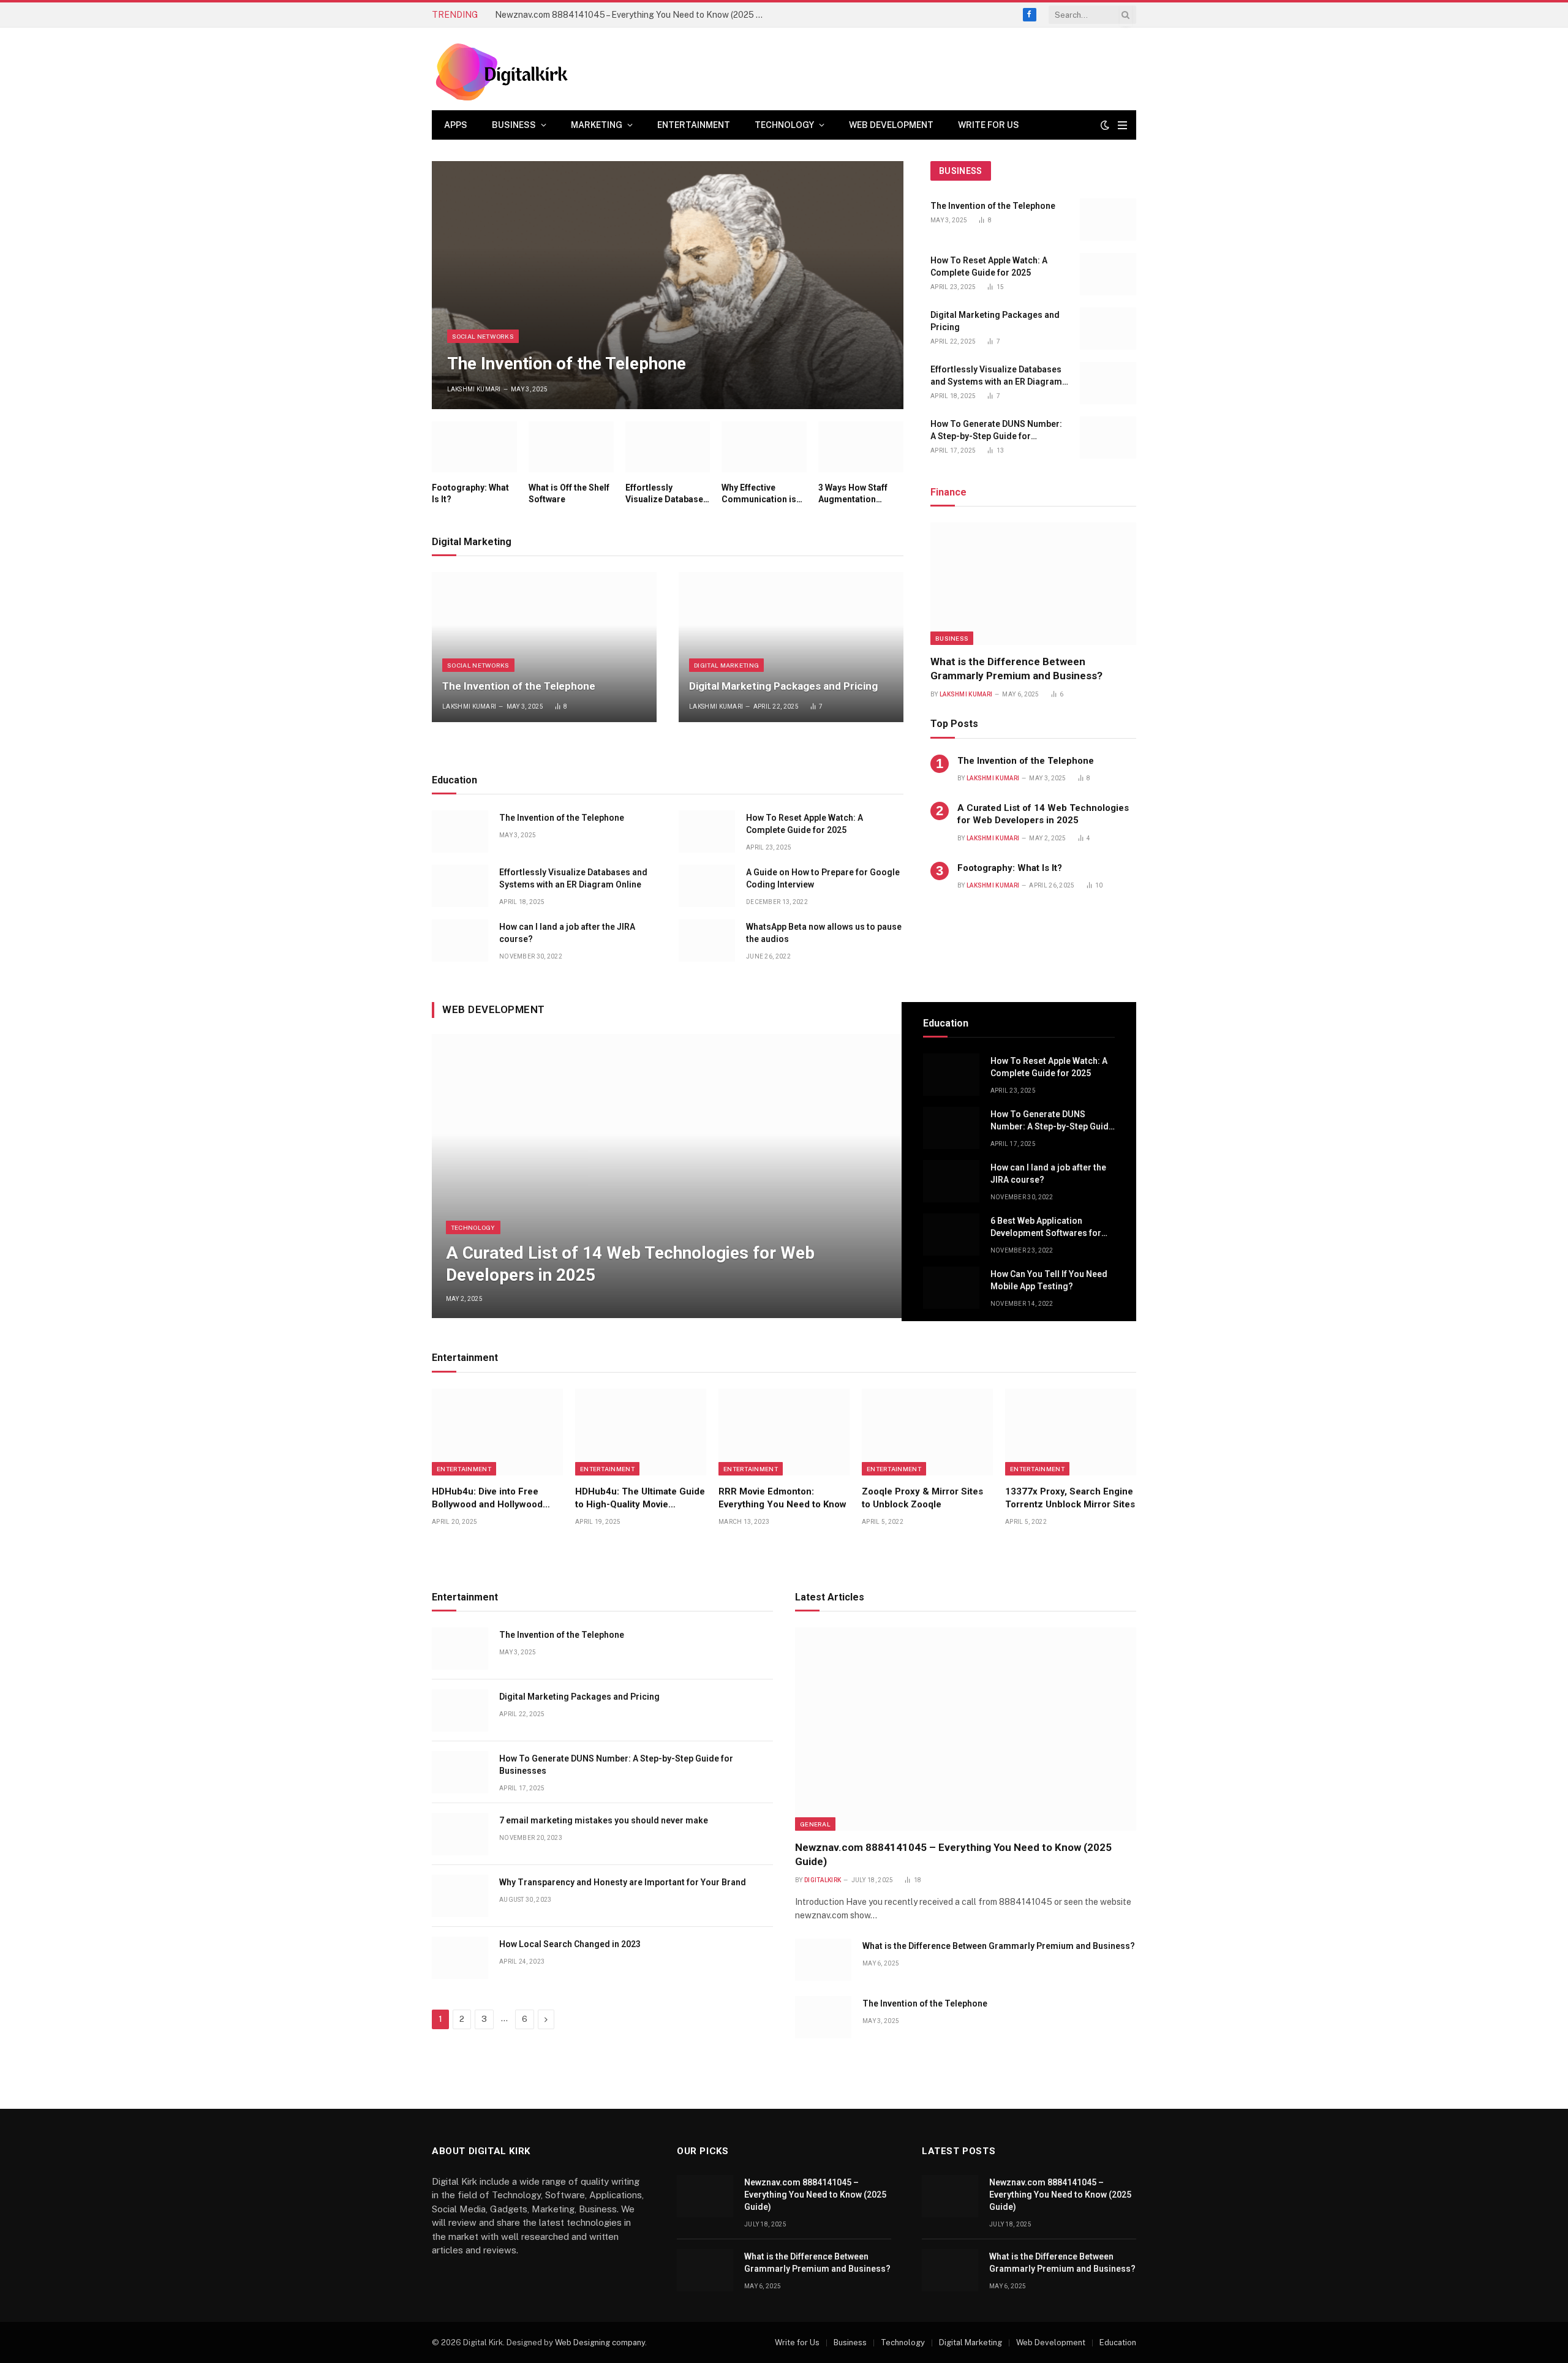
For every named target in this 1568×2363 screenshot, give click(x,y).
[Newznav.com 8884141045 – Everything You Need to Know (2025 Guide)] (966, 1729)
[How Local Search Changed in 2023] (460, 1958)
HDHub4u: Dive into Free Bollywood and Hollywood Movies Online (487, 1498)
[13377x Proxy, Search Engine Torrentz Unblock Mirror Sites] (1071, 1432)
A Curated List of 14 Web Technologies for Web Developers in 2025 (1043, 814)
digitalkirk (823, 1880)
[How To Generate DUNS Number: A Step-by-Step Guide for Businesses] (1108, 438)
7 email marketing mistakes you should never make (604, 1820)
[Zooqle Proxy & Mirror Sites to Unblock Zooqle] (927, 1432)
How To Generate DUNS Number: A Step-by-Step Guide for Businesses (996, 431)
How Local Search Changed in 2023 (570, 1944)
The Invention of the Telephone (567, 364)
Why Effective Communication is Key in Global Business (759, 494)
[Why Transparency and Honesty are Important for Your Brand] (460, 1896)
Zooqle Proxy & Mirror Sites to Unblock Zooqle (922, 1498)
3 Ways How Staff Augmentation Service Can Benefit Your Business (858, 494)
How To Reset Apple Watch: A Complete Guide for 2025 (805, 824)
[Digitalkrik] (506, 69)
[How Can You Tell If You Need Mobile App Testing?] (951, 1288)
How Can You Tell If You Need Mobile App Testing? (1049, 1280)
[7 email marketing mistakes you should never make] (460, 1834)
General (815, 1824)
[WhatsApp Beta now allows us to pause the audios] (707, 940)
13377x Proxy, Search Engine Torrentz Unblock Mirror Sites (1070, 1498)
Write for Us (989, 125)
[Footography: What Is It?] (474, 447)
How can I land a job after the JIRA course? (567, 933)
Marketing (597, 125)
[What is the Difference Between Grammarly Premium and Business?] (1033, 584)
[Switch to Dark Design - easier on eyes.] (1105, 125)
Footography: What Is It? (470, 493)
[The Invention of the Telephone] (668, 285)
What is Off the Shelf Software (569, 493)
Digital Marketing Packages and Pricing (783, 686)
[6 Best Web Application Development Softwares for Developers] (951, 1234)
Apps (456, 125)
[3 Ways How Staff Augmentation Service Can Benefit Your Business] (861, 447)
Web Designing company (600, 2342)
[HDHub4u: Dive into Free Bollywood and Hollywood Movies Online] (497, 1432)
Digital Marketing (726, 665)
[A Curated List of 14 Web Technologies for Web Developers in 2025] (667, 1176)
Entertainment (694, 125)
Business (514, 125)
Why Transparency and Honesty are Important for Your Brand (623, 1882)
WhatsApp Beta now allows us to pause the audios (824, 933)
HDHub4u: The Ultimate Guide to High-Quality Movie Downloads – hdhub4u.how (640, 1498)
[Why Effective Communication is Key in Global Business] (764, 447)
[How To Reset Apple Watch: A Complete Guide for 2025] (707, 831)
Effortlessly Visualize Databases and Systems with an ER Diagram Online (667, 494)
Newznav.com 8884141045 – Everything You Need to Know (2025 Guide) (633, 15)
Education (1118, 2342)
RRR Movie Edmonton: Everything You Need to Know (782, 1498)
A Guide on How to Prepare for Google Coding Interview (823, 878)
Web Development (891, 125)
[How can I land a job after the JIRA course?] (460, 940)
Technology (784, 125)
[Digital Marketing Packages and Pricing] (791, 647)
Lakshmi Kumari (474, 389)
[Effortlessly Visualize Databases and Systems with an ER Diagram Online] (668, 447)
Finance (948, 492)
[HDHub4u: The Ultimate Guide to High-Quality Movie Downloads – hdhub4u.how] (641, 1432)
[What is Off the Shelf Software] (571, 447)
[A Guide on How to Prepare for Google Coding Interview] (707, 886)
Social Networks (483, 336)
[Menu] (1122, 125)
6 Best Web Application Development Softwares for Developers (1046, 1227)
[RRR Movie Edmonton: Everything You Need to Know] (784, 1432)
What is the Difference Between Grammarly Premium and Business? (1016, 669)
